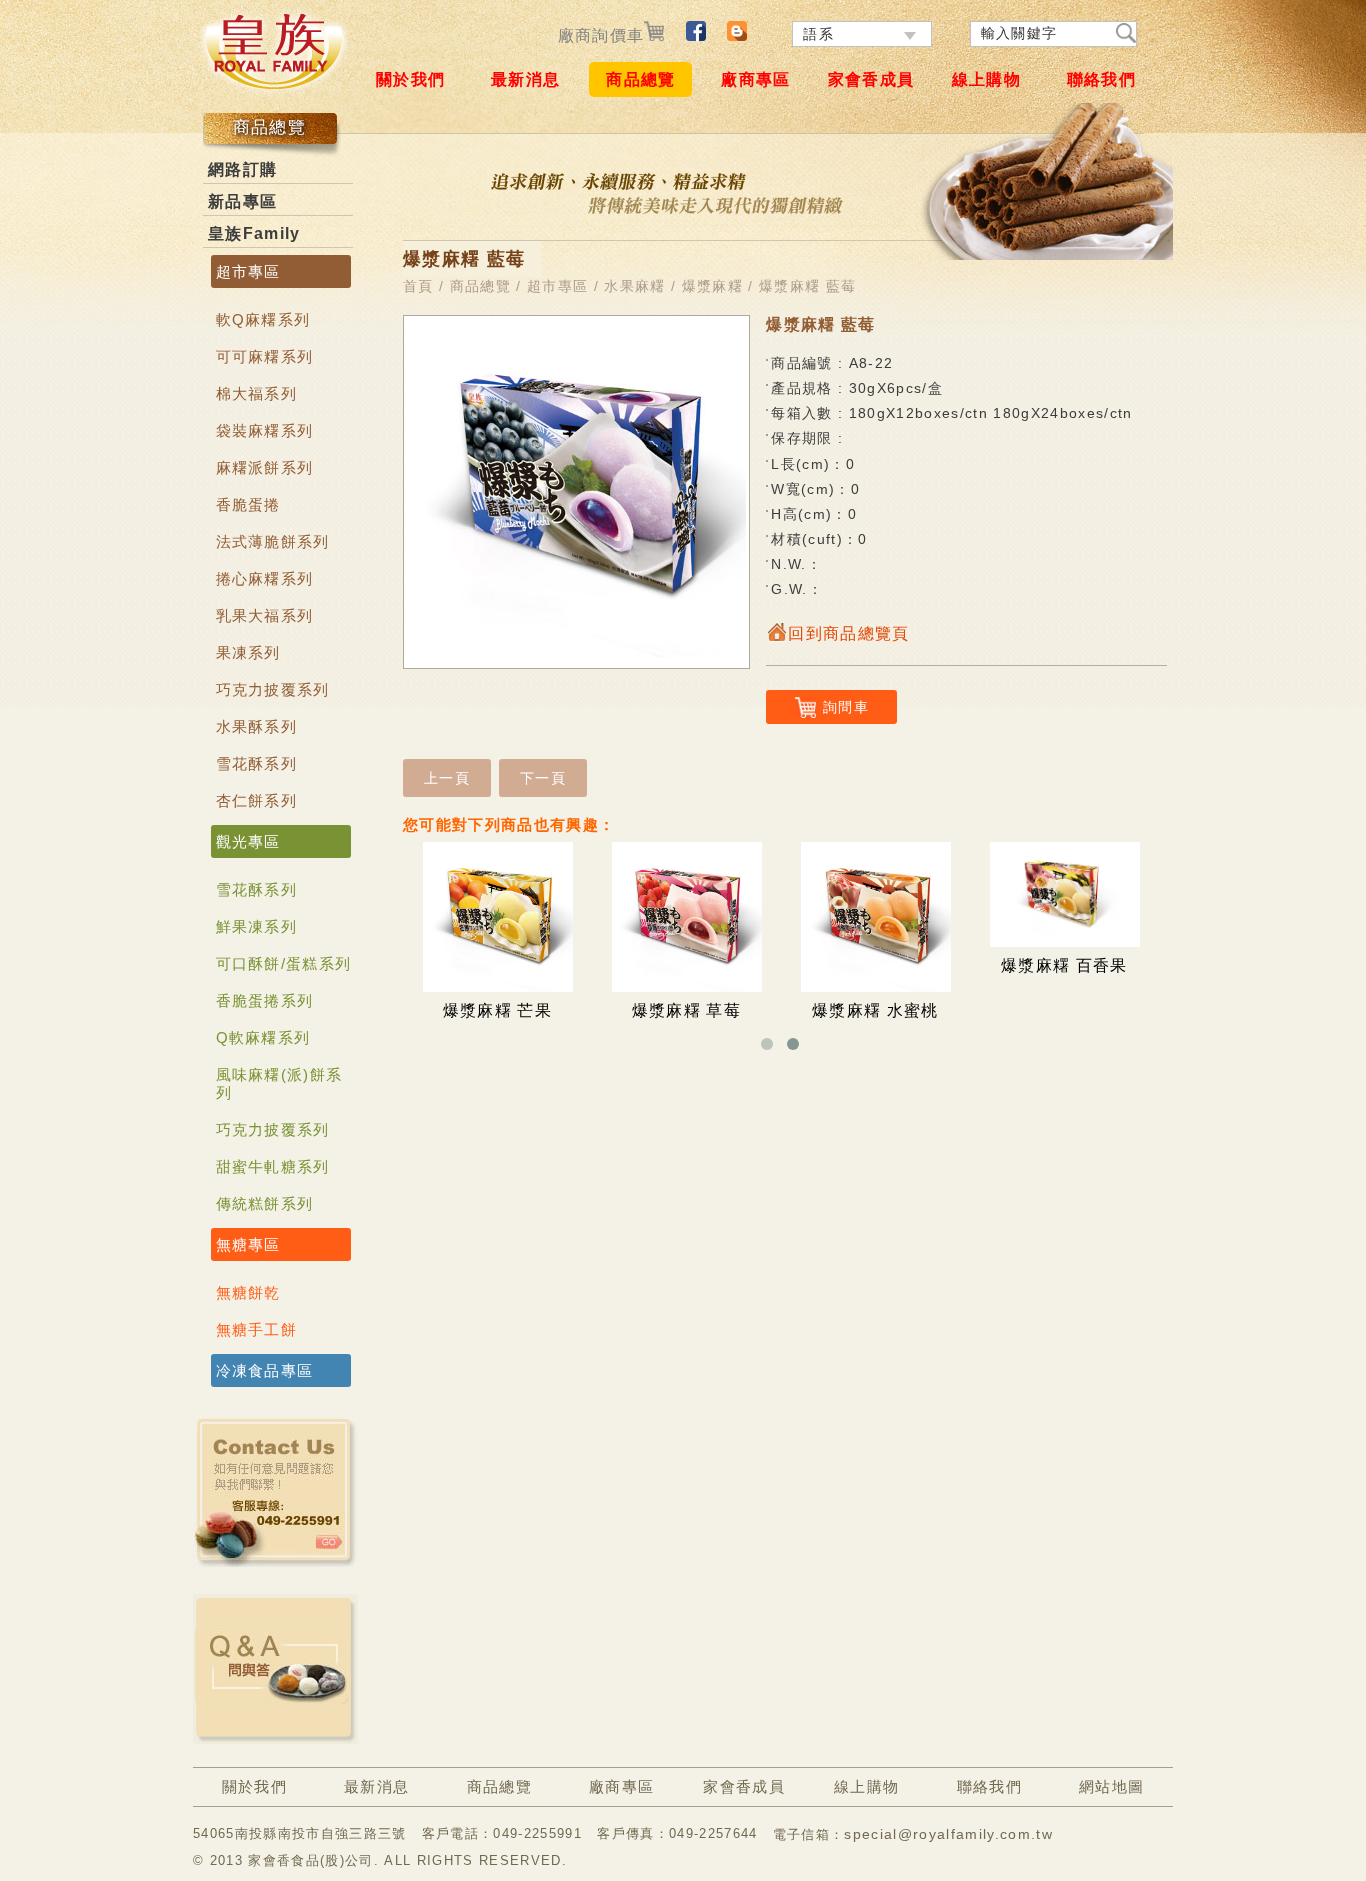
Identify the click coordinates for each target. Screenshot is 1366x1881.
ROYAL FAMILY (273, 51)
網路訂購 (242, 169)
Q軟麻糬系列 (263, 1037)
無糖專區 (248, 1244)
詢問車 (846, 707)
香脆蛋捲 (248, 504)
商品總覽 (640, 79)
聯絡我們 (1101, 79)
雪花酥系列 (257, 763)
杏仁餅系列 (257, 800)
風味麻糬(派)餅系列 (279, 1083)
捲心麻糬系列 (265, 578)
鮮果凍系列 (257, 926)
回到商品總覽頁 (848, 633)
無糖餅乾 (248, 1292)
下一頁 (543, 778)
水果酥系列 (257, 726)
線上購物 (986, 79)
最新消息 (525, 79)
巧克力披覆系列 (273, 689)
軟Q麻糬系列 (263, 319)
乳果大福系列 (265, 615)
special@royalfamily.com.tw (948, 1834)
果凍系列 (248, 652)
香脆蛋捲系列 (265, 1000)
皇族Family (254, 233)
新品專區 (242, 201)
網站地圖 (1111, 1786)
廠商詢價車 (601, 35)
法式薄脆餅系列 (273, 541)
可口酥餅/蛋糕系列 (284, 963)
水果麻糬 (634, 286)
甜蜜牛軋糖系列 (273, 1166)
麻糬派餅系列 (265, 467)
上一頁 (447, 778)
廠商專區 (755, 79)
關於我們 (410, 79)
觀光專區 (248, 841)
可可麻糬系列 (265, 356)
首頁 (418, 286)
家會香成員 (871, 79)
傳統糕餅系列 (265, 1203)
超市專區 (248, 271)
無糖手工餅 (257, 1329)
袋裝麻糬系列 (265, 430)
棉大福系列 (257, 393)
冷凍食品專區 (265, 1370)
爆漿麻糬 (712, 286)
